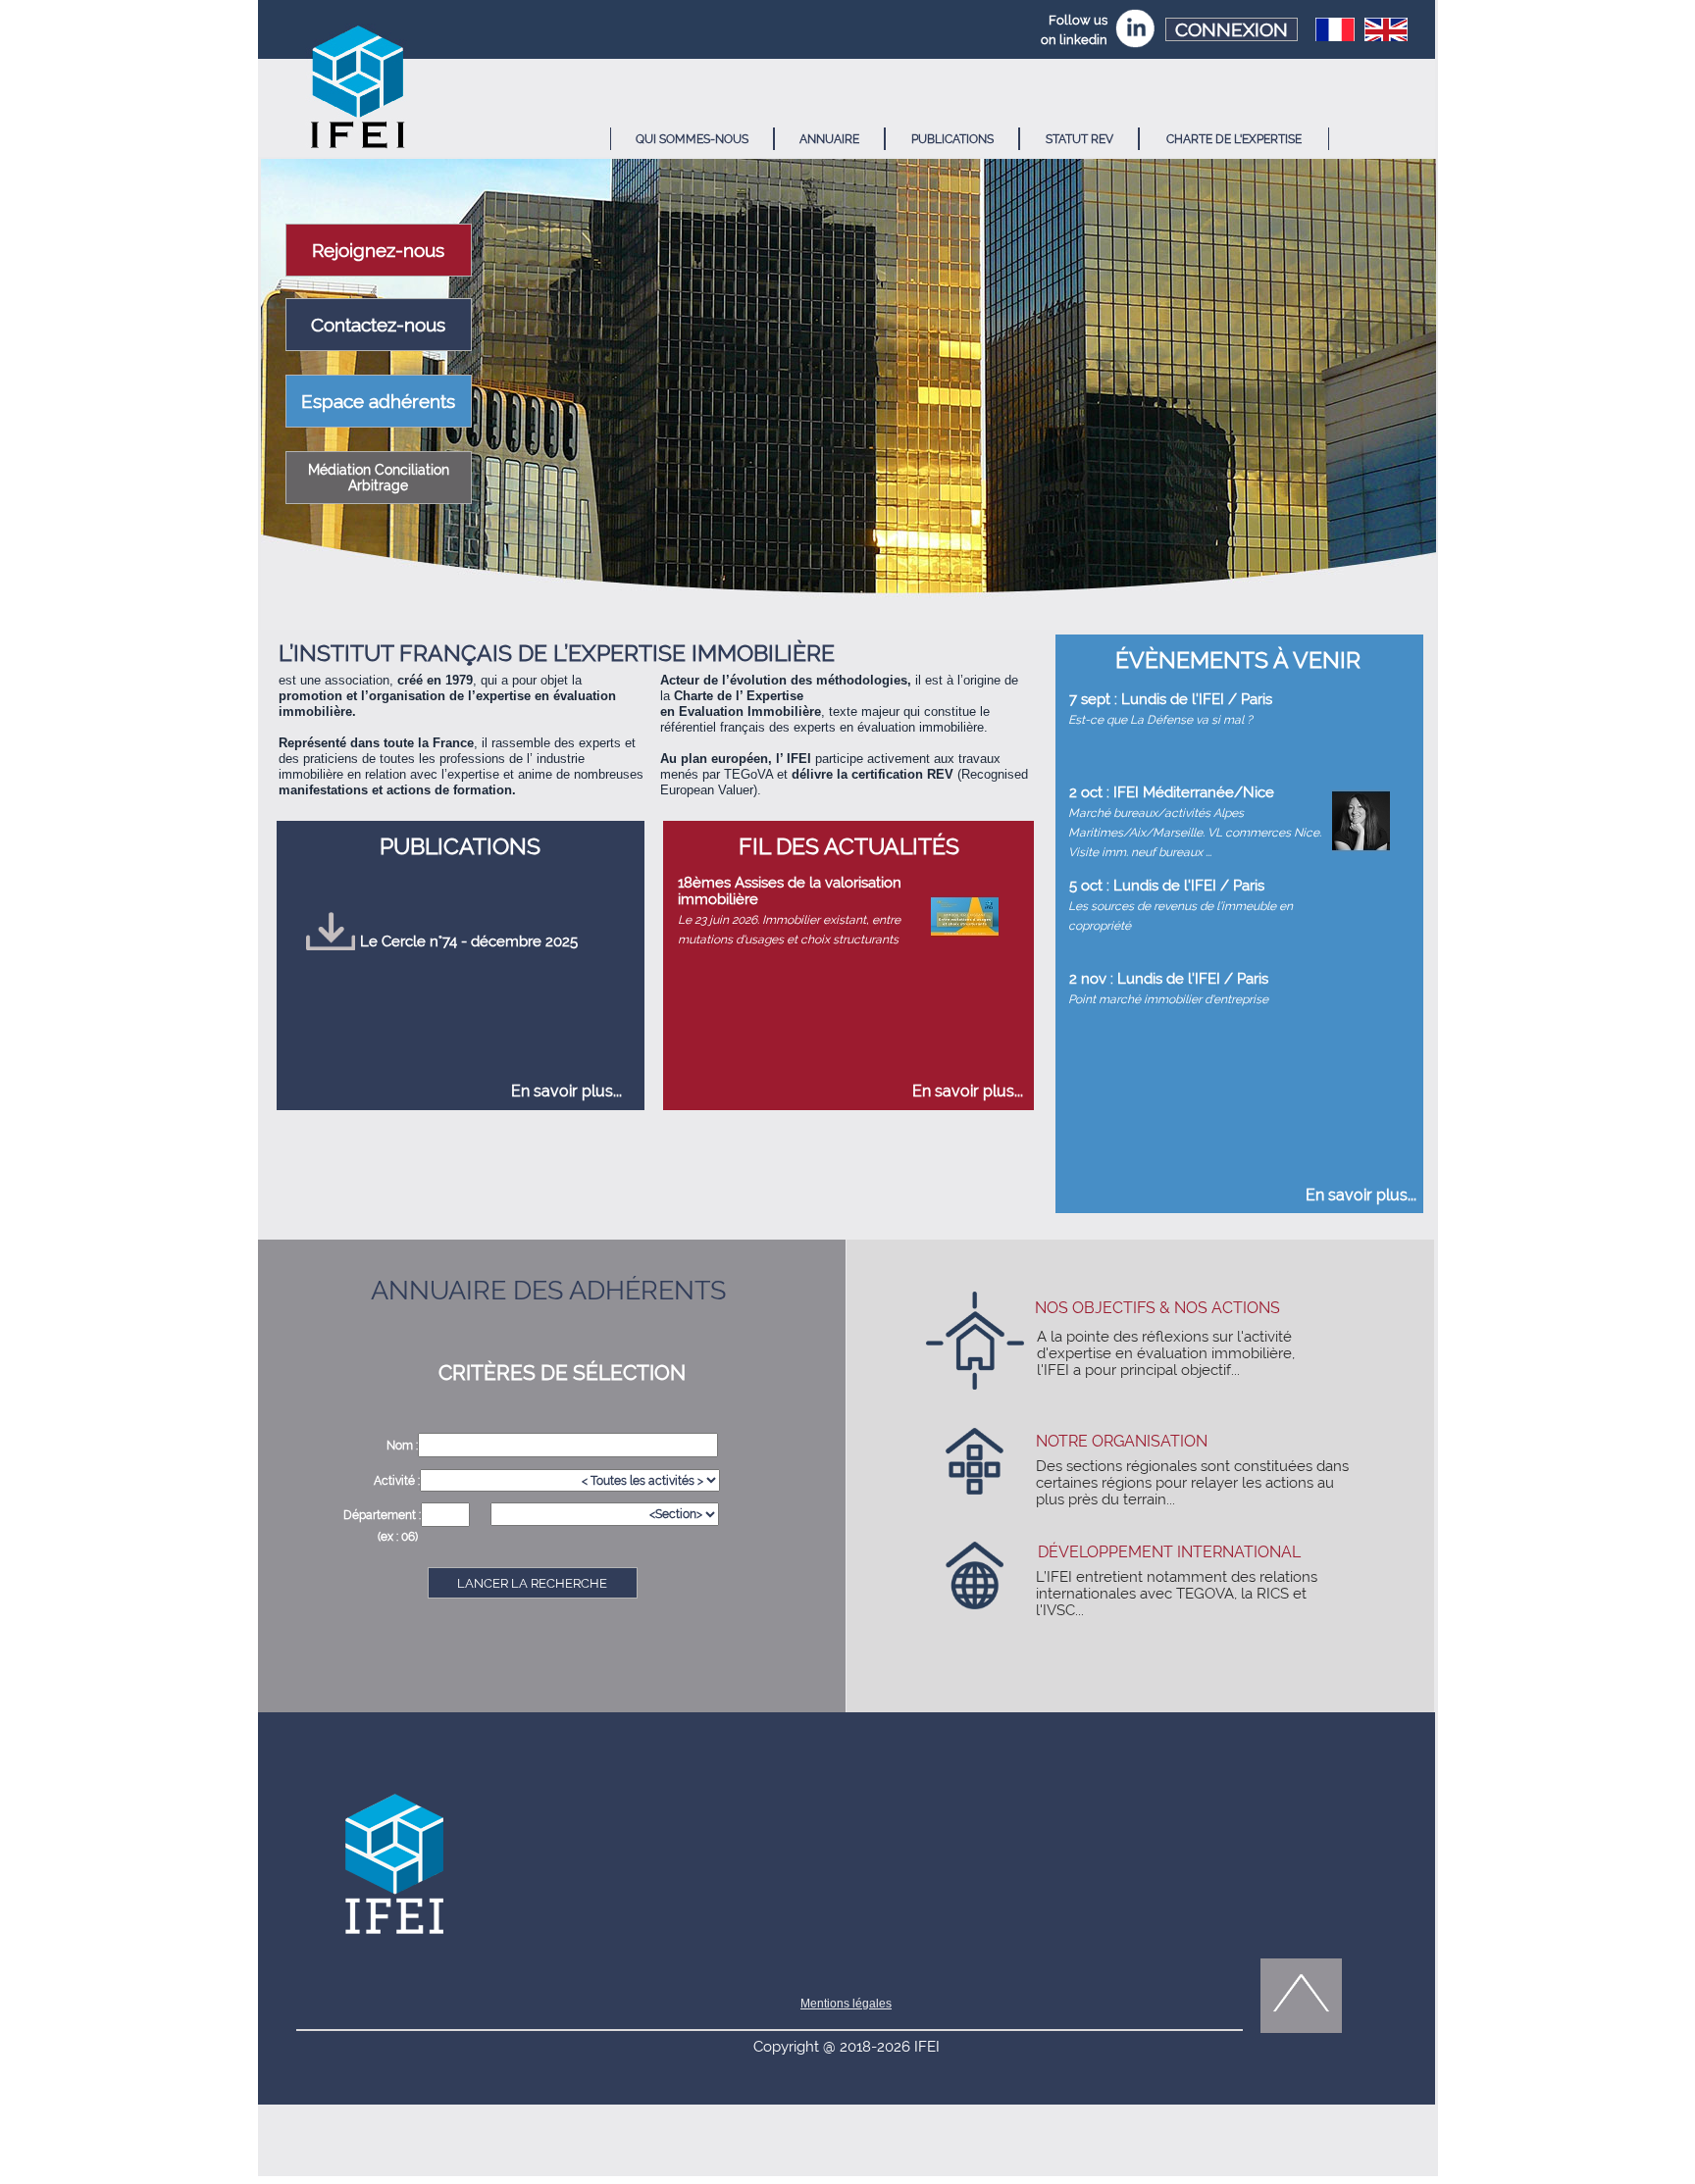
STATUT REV (1079, 139)
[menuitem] (692, 139)
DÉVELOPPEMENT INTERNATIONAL (1169, 1552)
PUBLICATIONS (952, 139)
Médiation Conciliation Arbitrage (379, 478)
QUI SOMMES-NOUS (692, 139)
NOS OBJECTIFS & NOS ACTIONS (1157, 1308)
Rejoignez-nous (378, 250)
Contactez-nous (378, 325)
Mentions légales (846, 2004)
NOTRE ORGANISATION (1122, 1441)
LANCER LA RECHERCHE (532, 1583)
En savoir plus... (566, 1091)
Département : (382, 1515)
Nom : (402, 1446)
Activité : (397, 1481)
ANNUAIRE (829, 139)
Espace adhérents (378, 401)
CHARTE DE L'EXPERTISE (1234, 139)
